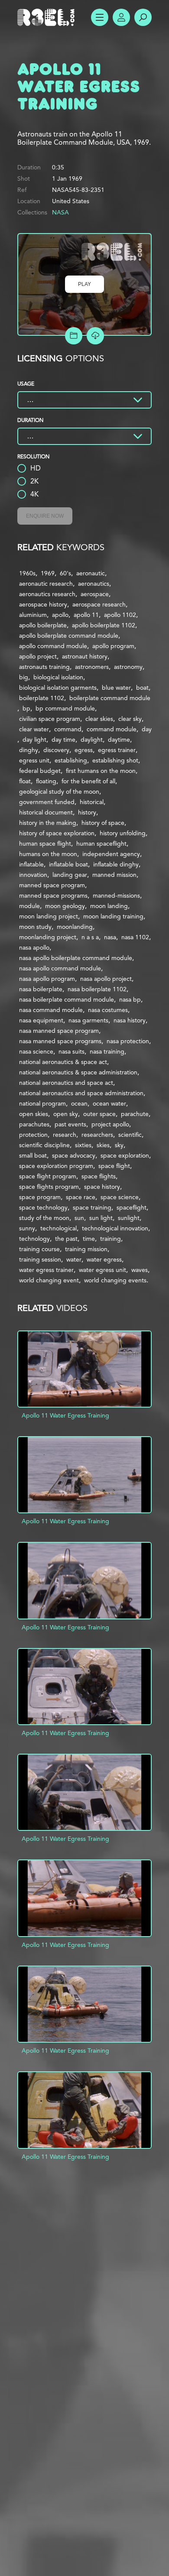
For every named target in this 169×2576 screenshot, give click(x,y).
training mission (86, 1249)
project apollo (110, 1124)
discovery (56, 750)
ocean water (109, 1103)
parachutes (34, 1124)
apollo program (113, 646)
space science (120, 1197)
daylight (92, 740)
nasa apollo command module (60, 968)
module (29, 906)
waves (140, 1270)
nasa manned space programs (60, 1041)
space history (102, 1187)
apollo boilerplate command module (69, 636)
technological (58, 1228)
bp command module (65, 708)
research (65, 1135)
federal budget (40, 771)
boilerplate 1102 (42, 698)
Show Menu (100, 17)
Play (84, 284)
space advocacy (74, 1155)
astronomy (128, 667)
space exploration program (56, 1166)
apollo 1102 (120, 615)
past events (70, 1124)
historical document (46, 812)
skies (103, 1145)
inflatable (31, 864)
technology (34, 1239)
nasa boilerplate (41, 989)
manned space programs (53, 895)
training (110, 1239)
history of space (103, 823)
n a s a (90, 937)
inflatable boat (68, 864)
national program (42, 1103)
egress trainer (117, 750)
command (68, 729)
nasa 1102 (135, 937)
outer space (99, 1114)
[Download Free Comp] (95, 336)
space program (40, 1197)
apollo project (38, 656)
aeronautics (94, 584)
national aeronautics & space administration (78, 1072)
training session (40, 1259)
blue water (116, 688)
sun (79, 1218)
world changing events (115, 1280)
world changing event (49, 1280)
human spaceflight (101, 844)
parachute (135, 1114)
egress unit (34, 760)
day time (63, 740)
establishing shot (115, 760)
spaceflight (132, 1207)
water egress (104, 1259)
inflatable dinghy (116, 864)
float (25, 781)
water (74, 1259)
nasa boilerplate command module (67, 999)
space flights (99, 1176)
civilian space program (50, 719)
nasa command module (51, 1010)
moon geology (65, 906)
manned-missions (116, 895)
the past (66, 1239)
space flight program (48, 1176)
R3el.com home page (48, 17)
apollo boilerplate (43, 625)
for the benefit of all (88, 781)
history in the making (48, 823)
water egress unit (102, 1270)
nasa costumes (108, 1010)
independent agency (111, 854)
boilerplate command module (110, 698)
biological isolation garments (58, 688)
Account (121, 17)
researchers (97, 1135)
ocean (79, 1103)
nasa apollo (34, 947)
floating (46, 781)
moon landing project (49, 916)
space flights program (49, 1187)
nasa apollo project (106, 979)
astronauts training (44, 667)
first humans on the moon (101, 771)
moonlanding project (48, 937)
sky (119, 1145)
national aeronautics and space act (66, 1083)
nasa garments (88, 1020)
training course (39, 1249)
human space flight (45, 844)
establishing (71, 760)
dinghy (29, 750)
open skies (34, 1114)
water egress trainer (46, 1270)
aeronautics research (47, 594)
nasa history (130, 1020)
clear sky (130, 719)
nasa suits (71, 1051)
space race (81, 1197)
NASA (60, 212)
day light (34, 740)
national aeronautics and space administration (81, 1093)
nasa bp (130, 999)
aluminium (33, 615)
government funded (47, 802)
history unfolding (123, 833)
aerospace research (99, 604)
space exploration (125, 1155)
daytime (119, 740)
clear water (34, 729)
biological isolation (58, 677)
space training (92, 1207)
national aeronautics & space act (63, 1062)
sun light (101, 1218)
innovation (33, 875)
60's (65, 573)
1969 (48, 573)
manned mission (114, 875)
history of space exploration (57, 833)
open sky (66, 1114)
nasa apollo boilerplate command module (76, 958)
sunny (27, 1228)
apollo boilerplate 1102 (104, 625)
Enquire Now (45, 516)
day (147, 729)
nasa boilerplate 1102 (97, 989)
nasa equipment (41, 1020)
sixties (83, 1145)
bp (26, 708)
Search (143, 17)
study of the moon (44, 1218)
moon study (35, 927)
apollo (60, 615)
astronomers (92, 667)
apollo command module (53, 646)
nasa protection (128, 1041)
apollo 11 (86, 615)
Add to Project (74, 336)
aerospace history (43, 604)
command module (112, 729)
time (89, 1239)
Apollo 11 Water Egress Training (65, 1415)
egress (84, 750)
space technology (43, 1207)
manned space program (52, 885)
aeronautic (91, 573)
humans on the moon (48, 854)
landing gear (70, 875)
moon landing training (113, 916)
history (87, 812)
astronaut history (85, 656)
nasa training (107, 1051)
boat (142, 688)
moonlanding (75, 927)
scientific (130, 1135)
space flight (114, 1166)
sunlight (129, 1218)
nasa (110, 937)
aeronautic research (46, 584)
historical (92, 802)
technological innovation (115, 1228)
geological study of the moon (59, 792)
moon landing (109, 906)
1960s (27, 573)
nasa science (36, 1051)
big (24, 677)
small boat (33, 1155)
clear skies (99, 719)
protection (33, 1135)
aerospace (95, 594)
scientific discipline (44, 1145)
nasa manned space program (59, 1031)
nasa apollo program (47, 979)
